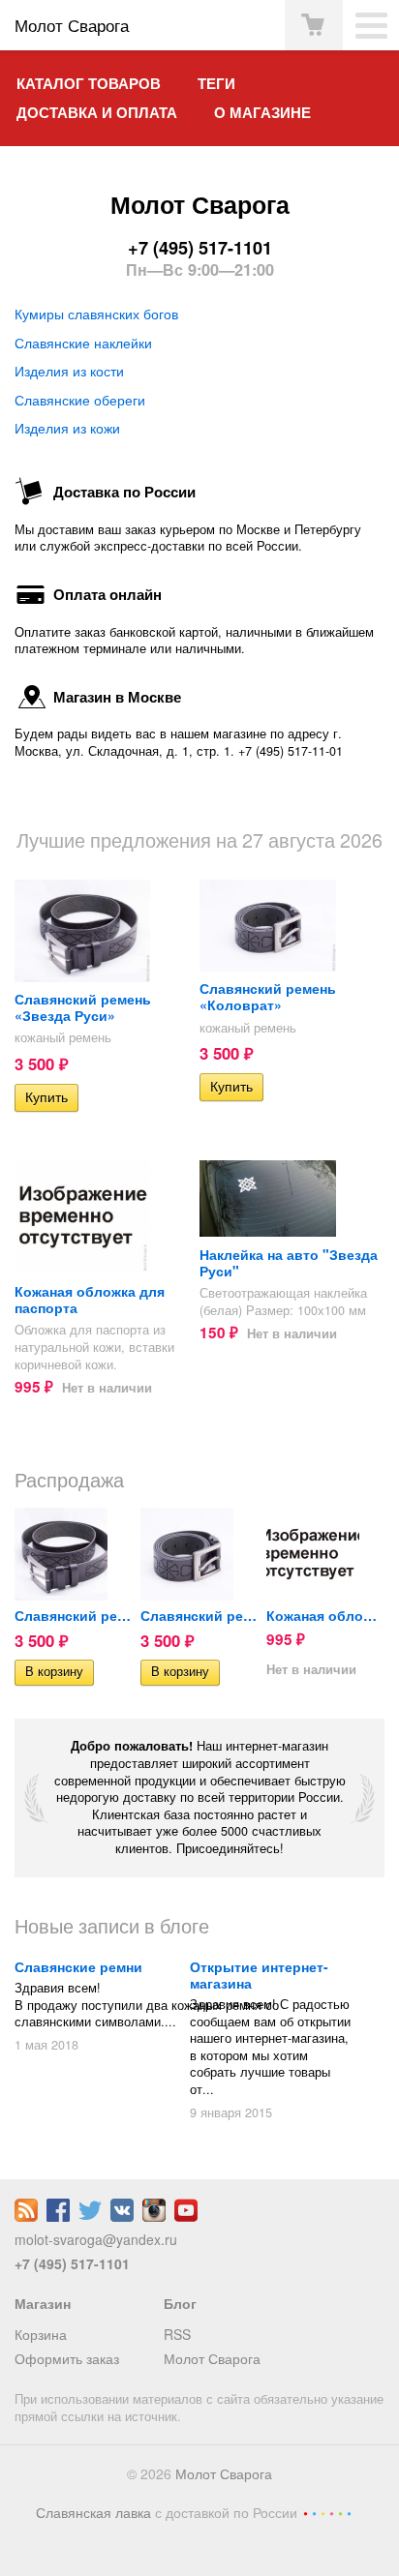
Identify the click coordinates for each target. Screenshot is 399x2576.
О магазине (262, 112)
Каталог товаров (89, 83)
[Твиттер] (90, 2216)
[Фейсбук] (58, 2216)
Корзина (41, 2334)
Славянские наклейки (83, 343)
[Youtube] (186, 2216)
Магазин (43, 2303)
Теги (216, 83)
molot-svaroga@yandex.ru (96, 2239)
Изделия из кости (69, 371)
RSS (177, 2334)
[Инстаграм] (154, 2216)
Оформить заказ (67, 2358)
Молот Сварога (212, 2358)
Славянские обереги (80, 400)
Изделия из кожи (67, 428)
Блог (180, 2303)
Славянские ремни (78, 1966)
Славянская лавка (93, 2512)
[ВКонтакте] (122, 2216)
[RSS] (26, 2216)
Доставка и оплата (97, 112)
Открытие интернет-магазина (259, 1975)
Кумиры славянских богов (96, 314)
